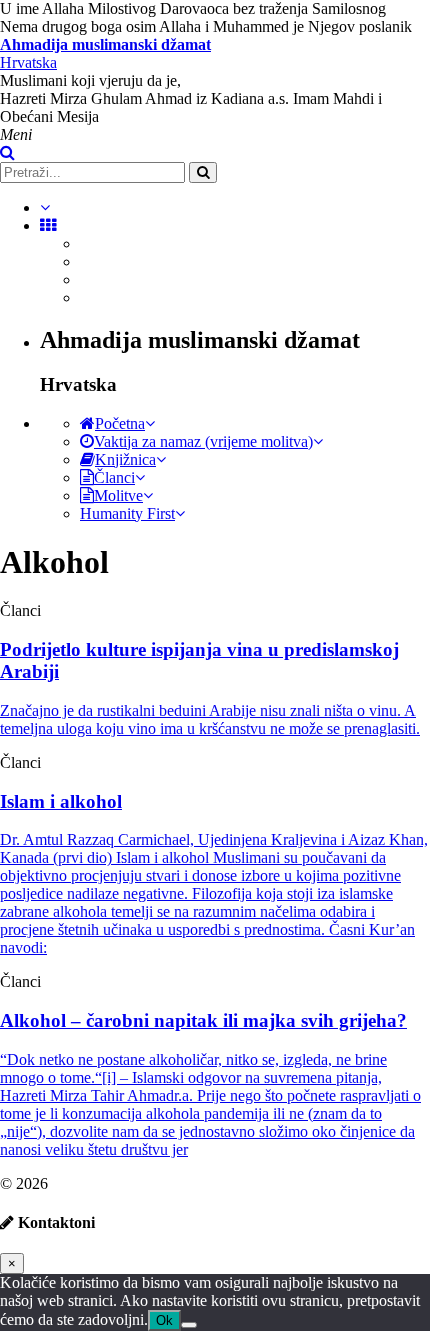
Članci (114, 477)
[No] (189, 1325)
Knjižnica (125, 459)
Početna (120, 423)
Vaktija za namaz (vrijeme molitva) (203, 441)
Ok (164, 1320)
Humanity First (127, 513)
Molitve (118, 495)
